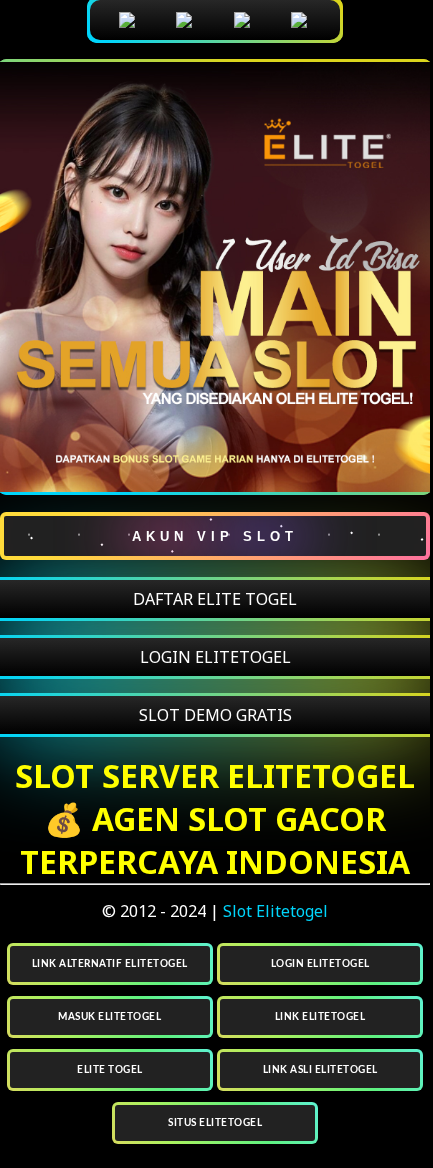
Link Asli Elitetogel (320, 1070)
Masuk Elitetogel (109, 1017)
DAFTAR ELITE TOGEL (215, 599)
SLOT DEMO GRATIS (215, 715)
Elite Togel (110, 1070)
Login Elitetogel (320, 964)
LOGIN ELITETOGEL (215, 657)
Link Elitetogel (320, 1017)
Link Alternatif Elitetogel (110, 964)
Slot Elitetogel (275, 911)
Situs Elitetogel (215, 1123)
